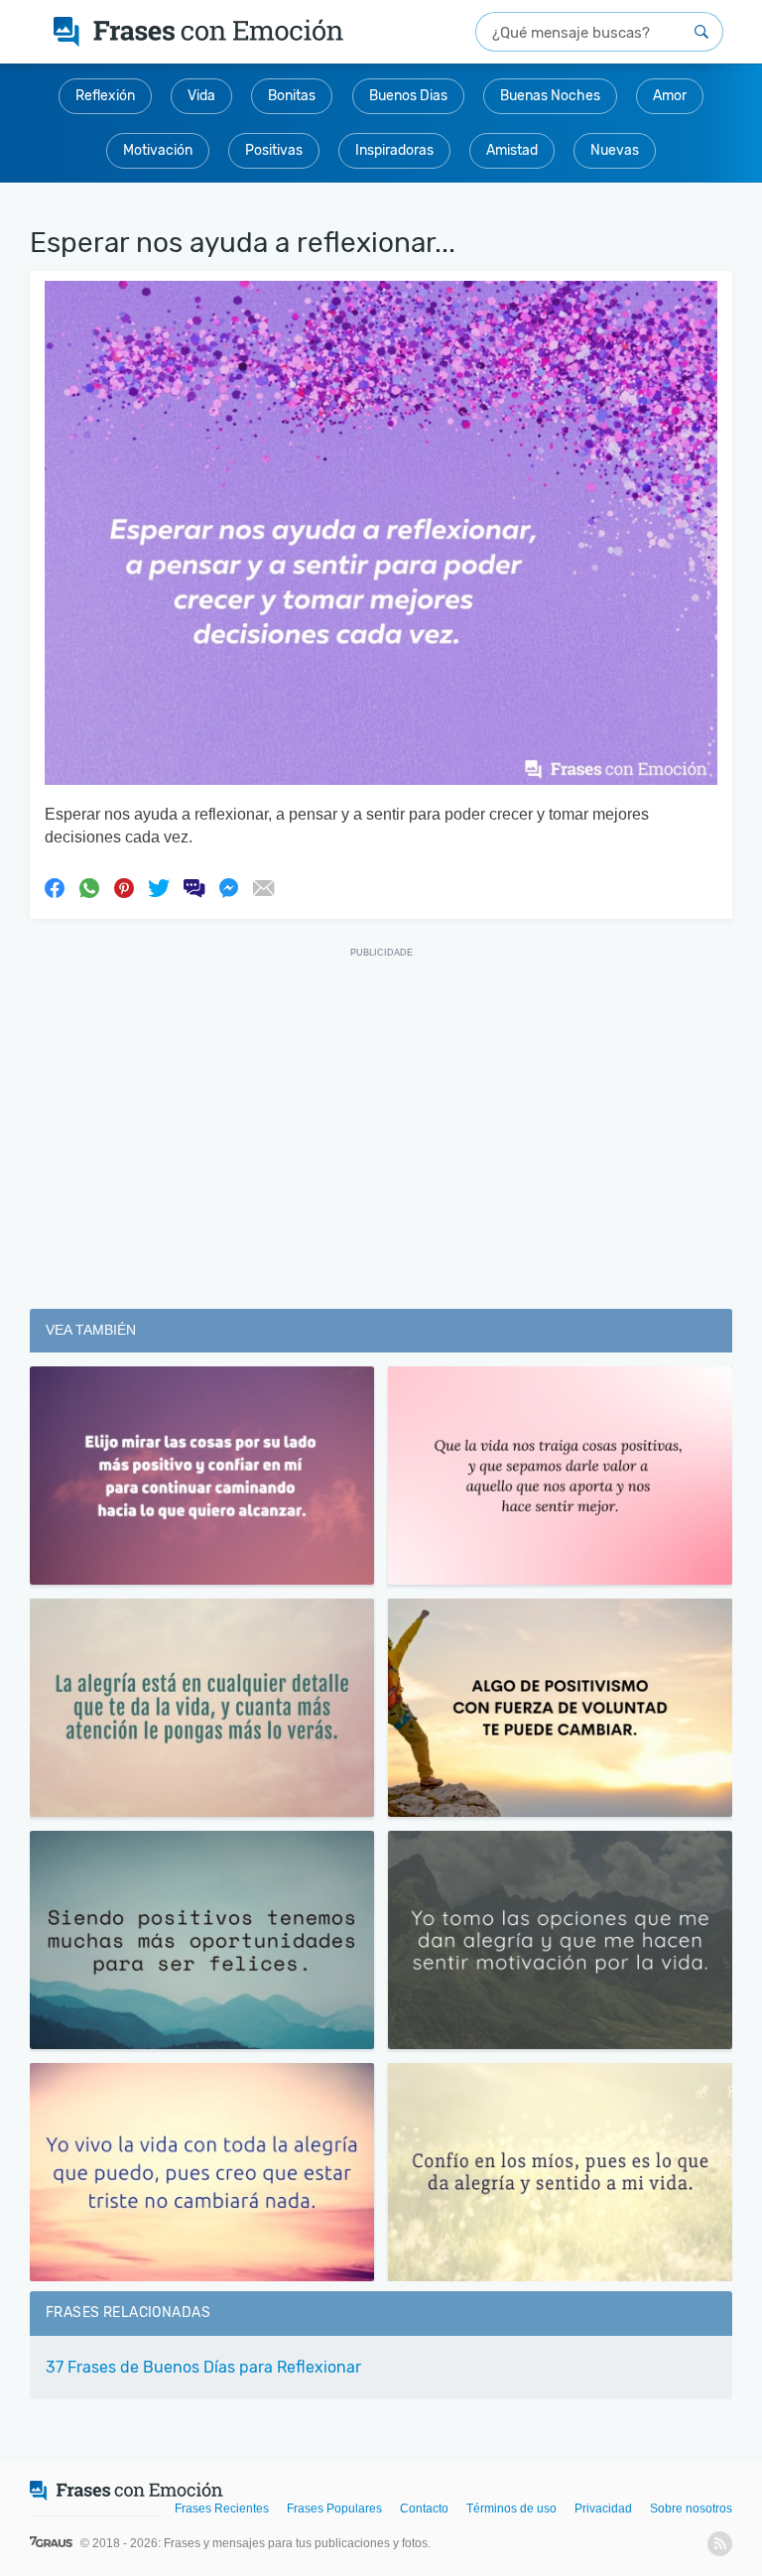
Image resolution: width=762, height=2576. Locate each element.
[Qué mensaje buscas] (701, 32)
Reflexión (105, 96)
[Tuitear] (159, 887)
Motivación (158, 150)
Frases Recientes (222, 2509)
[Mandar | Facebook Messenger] (228, 887)
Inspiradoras (394, 150)
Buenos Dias (408, 96)
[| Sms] (193, 887)
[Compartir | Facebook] (55, 887)
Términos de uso (511, 2509)
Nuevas (615, 150)
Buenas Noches (550, 96)
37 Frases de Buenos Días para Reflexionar (203, 2367)
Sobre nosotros (691, 2509)
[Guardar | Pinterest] (124, 887)
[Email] (263, 887)
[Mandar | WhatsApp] (89, 887)
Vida (201, 96)
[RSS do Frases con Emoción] (720, 2544)
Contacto (424, 2509)
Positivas (274, 150)
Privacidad (603, 2509)
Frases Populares (334, 2509)
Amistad (512, 150)
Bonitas (292, 96)
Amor (670, 96)
